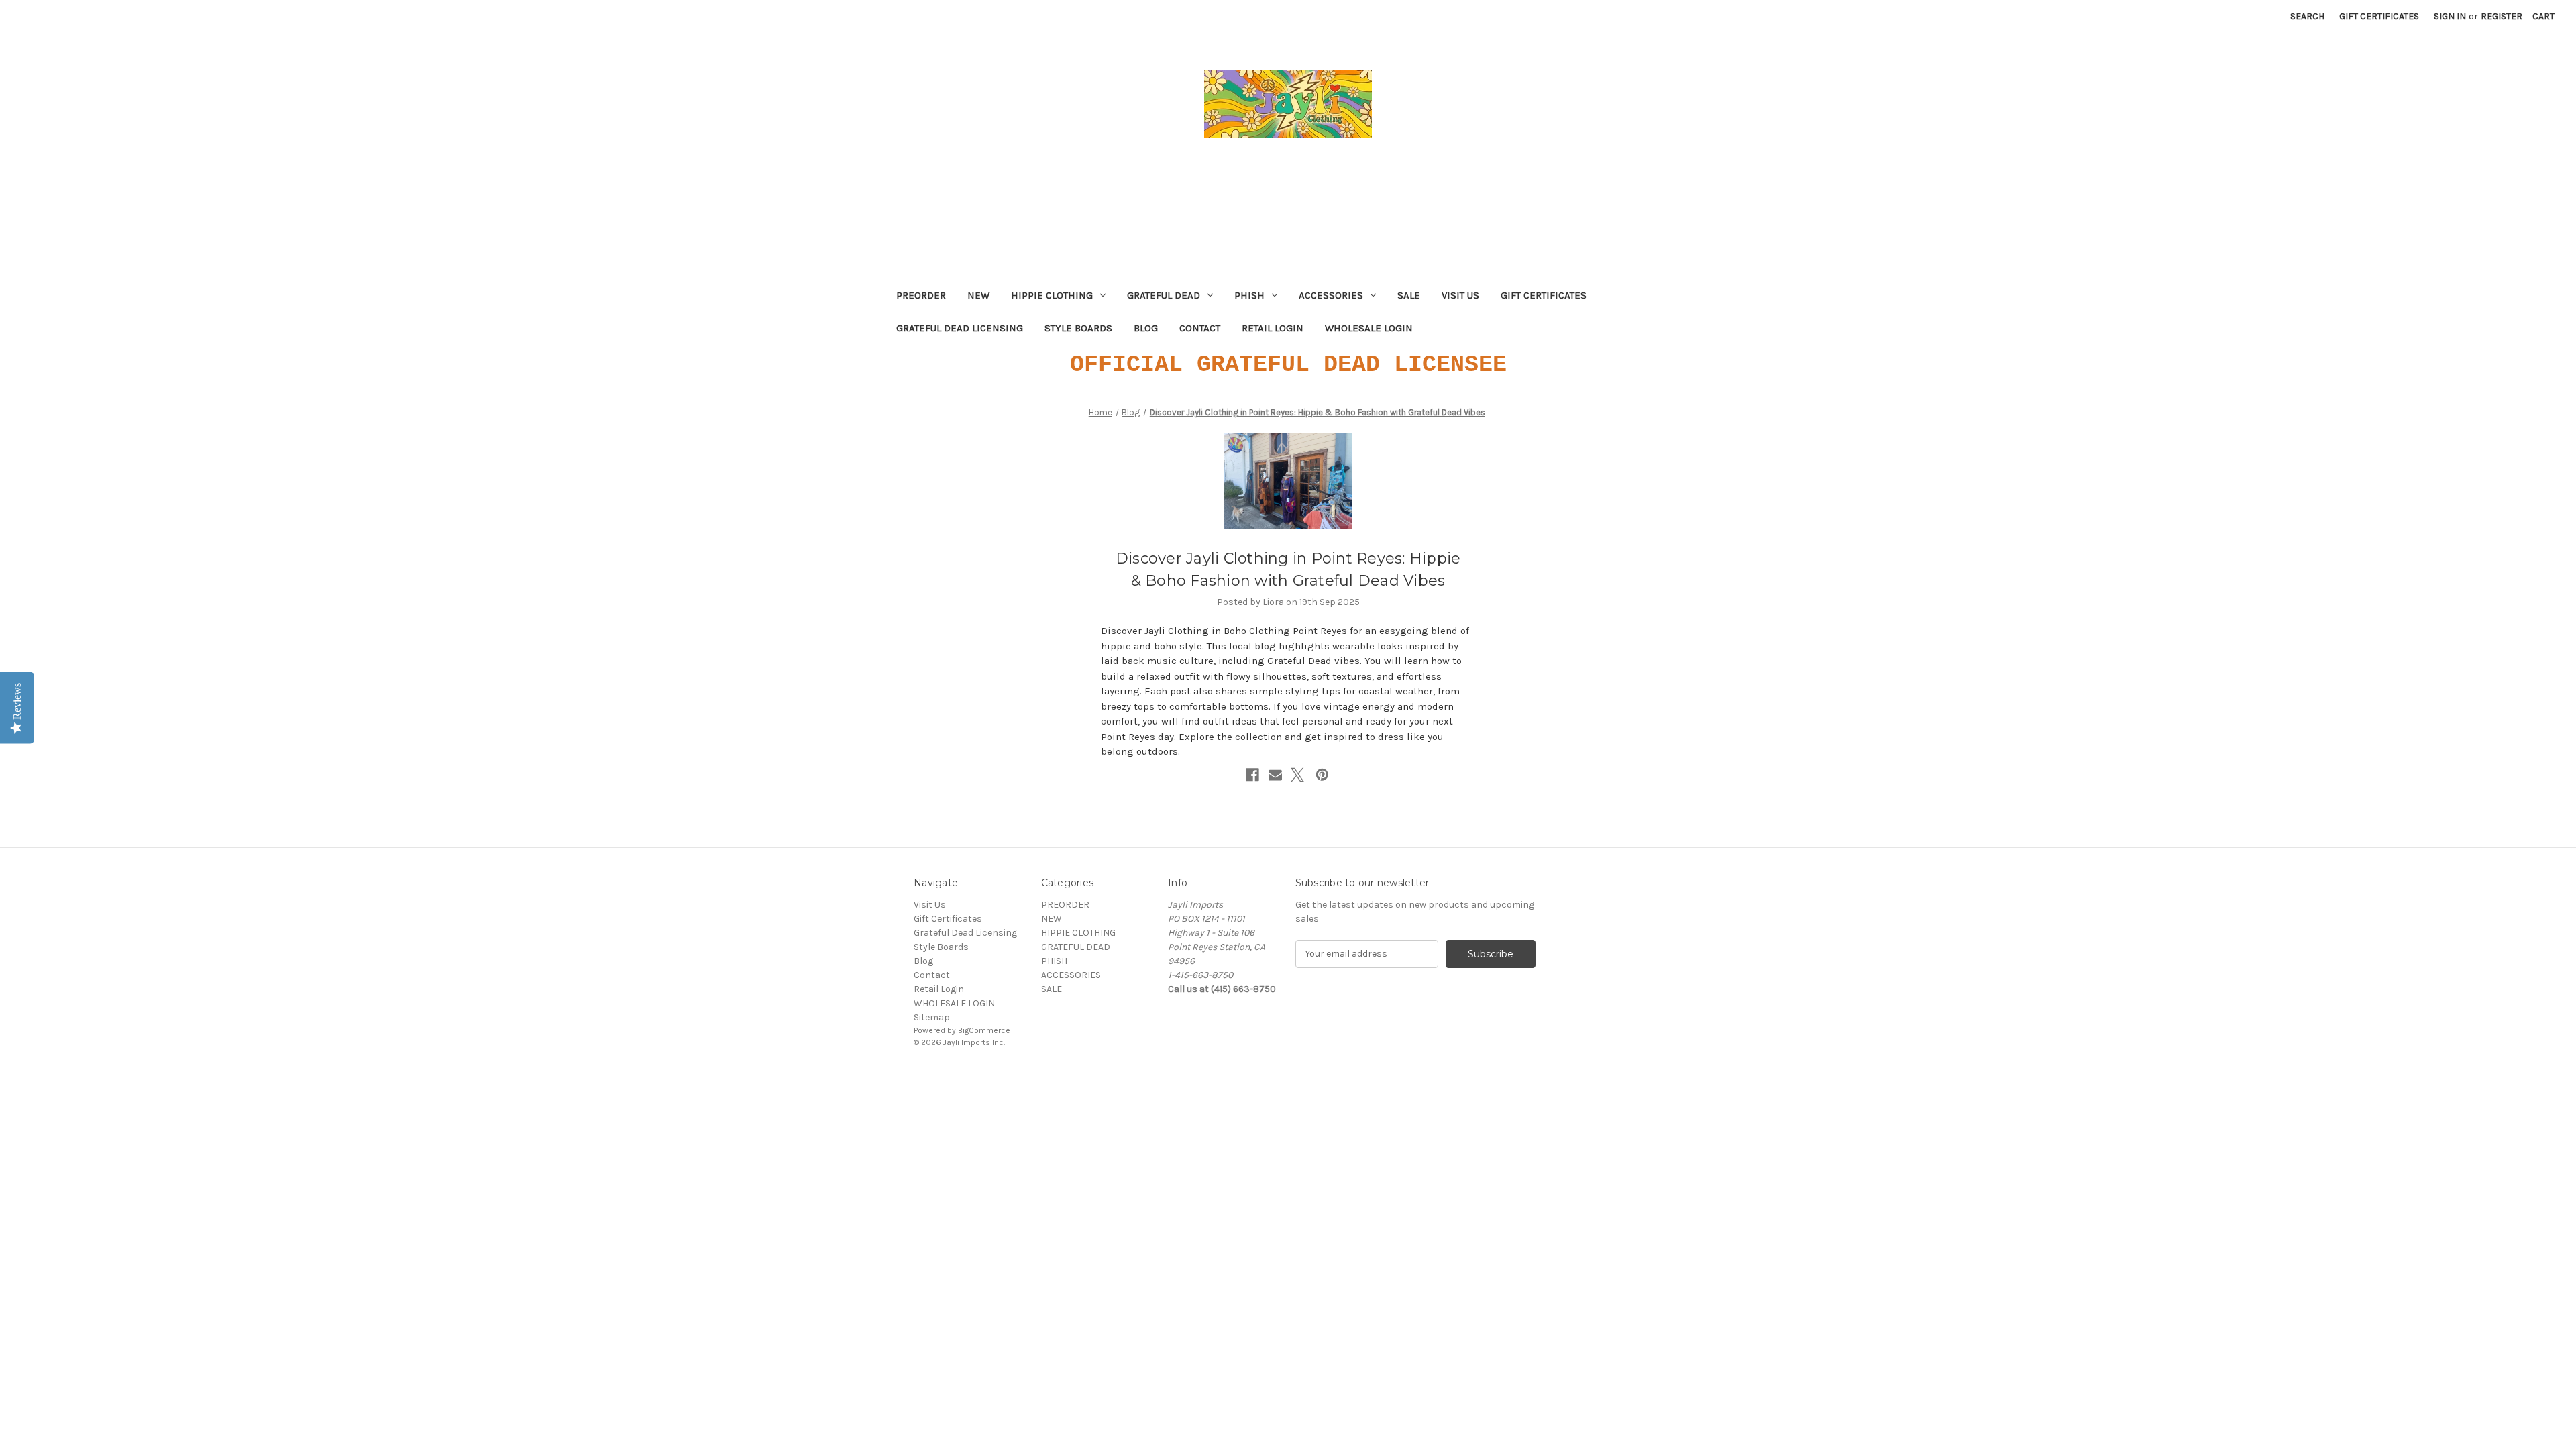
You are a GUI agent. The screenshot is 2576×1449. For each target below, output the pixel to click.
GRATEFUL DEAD (1164, 295)
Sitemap (932, 1017)
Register (2502, 16)
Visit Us (1460, 295)
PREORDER (921, 295)
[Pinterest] (1322, 775)
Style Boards (1078, 328)
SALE (1409, 295)
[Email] (1275, 775)
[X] (1297, 775)
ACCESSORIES (1331, 295)
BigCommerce (984, 1030)
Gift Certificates (2379, 16)
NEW (978, 295)
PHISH (1249, 295)
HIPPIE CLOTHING (1052, 295)
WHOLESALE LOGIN (1369, 328)
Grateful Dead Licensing (960, 328)
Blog (1146, 328)
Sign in (2450, 16)
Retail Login (1273, 328)
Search (2307, 16)
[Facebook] (1252, 775)
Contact (1200, 328)
